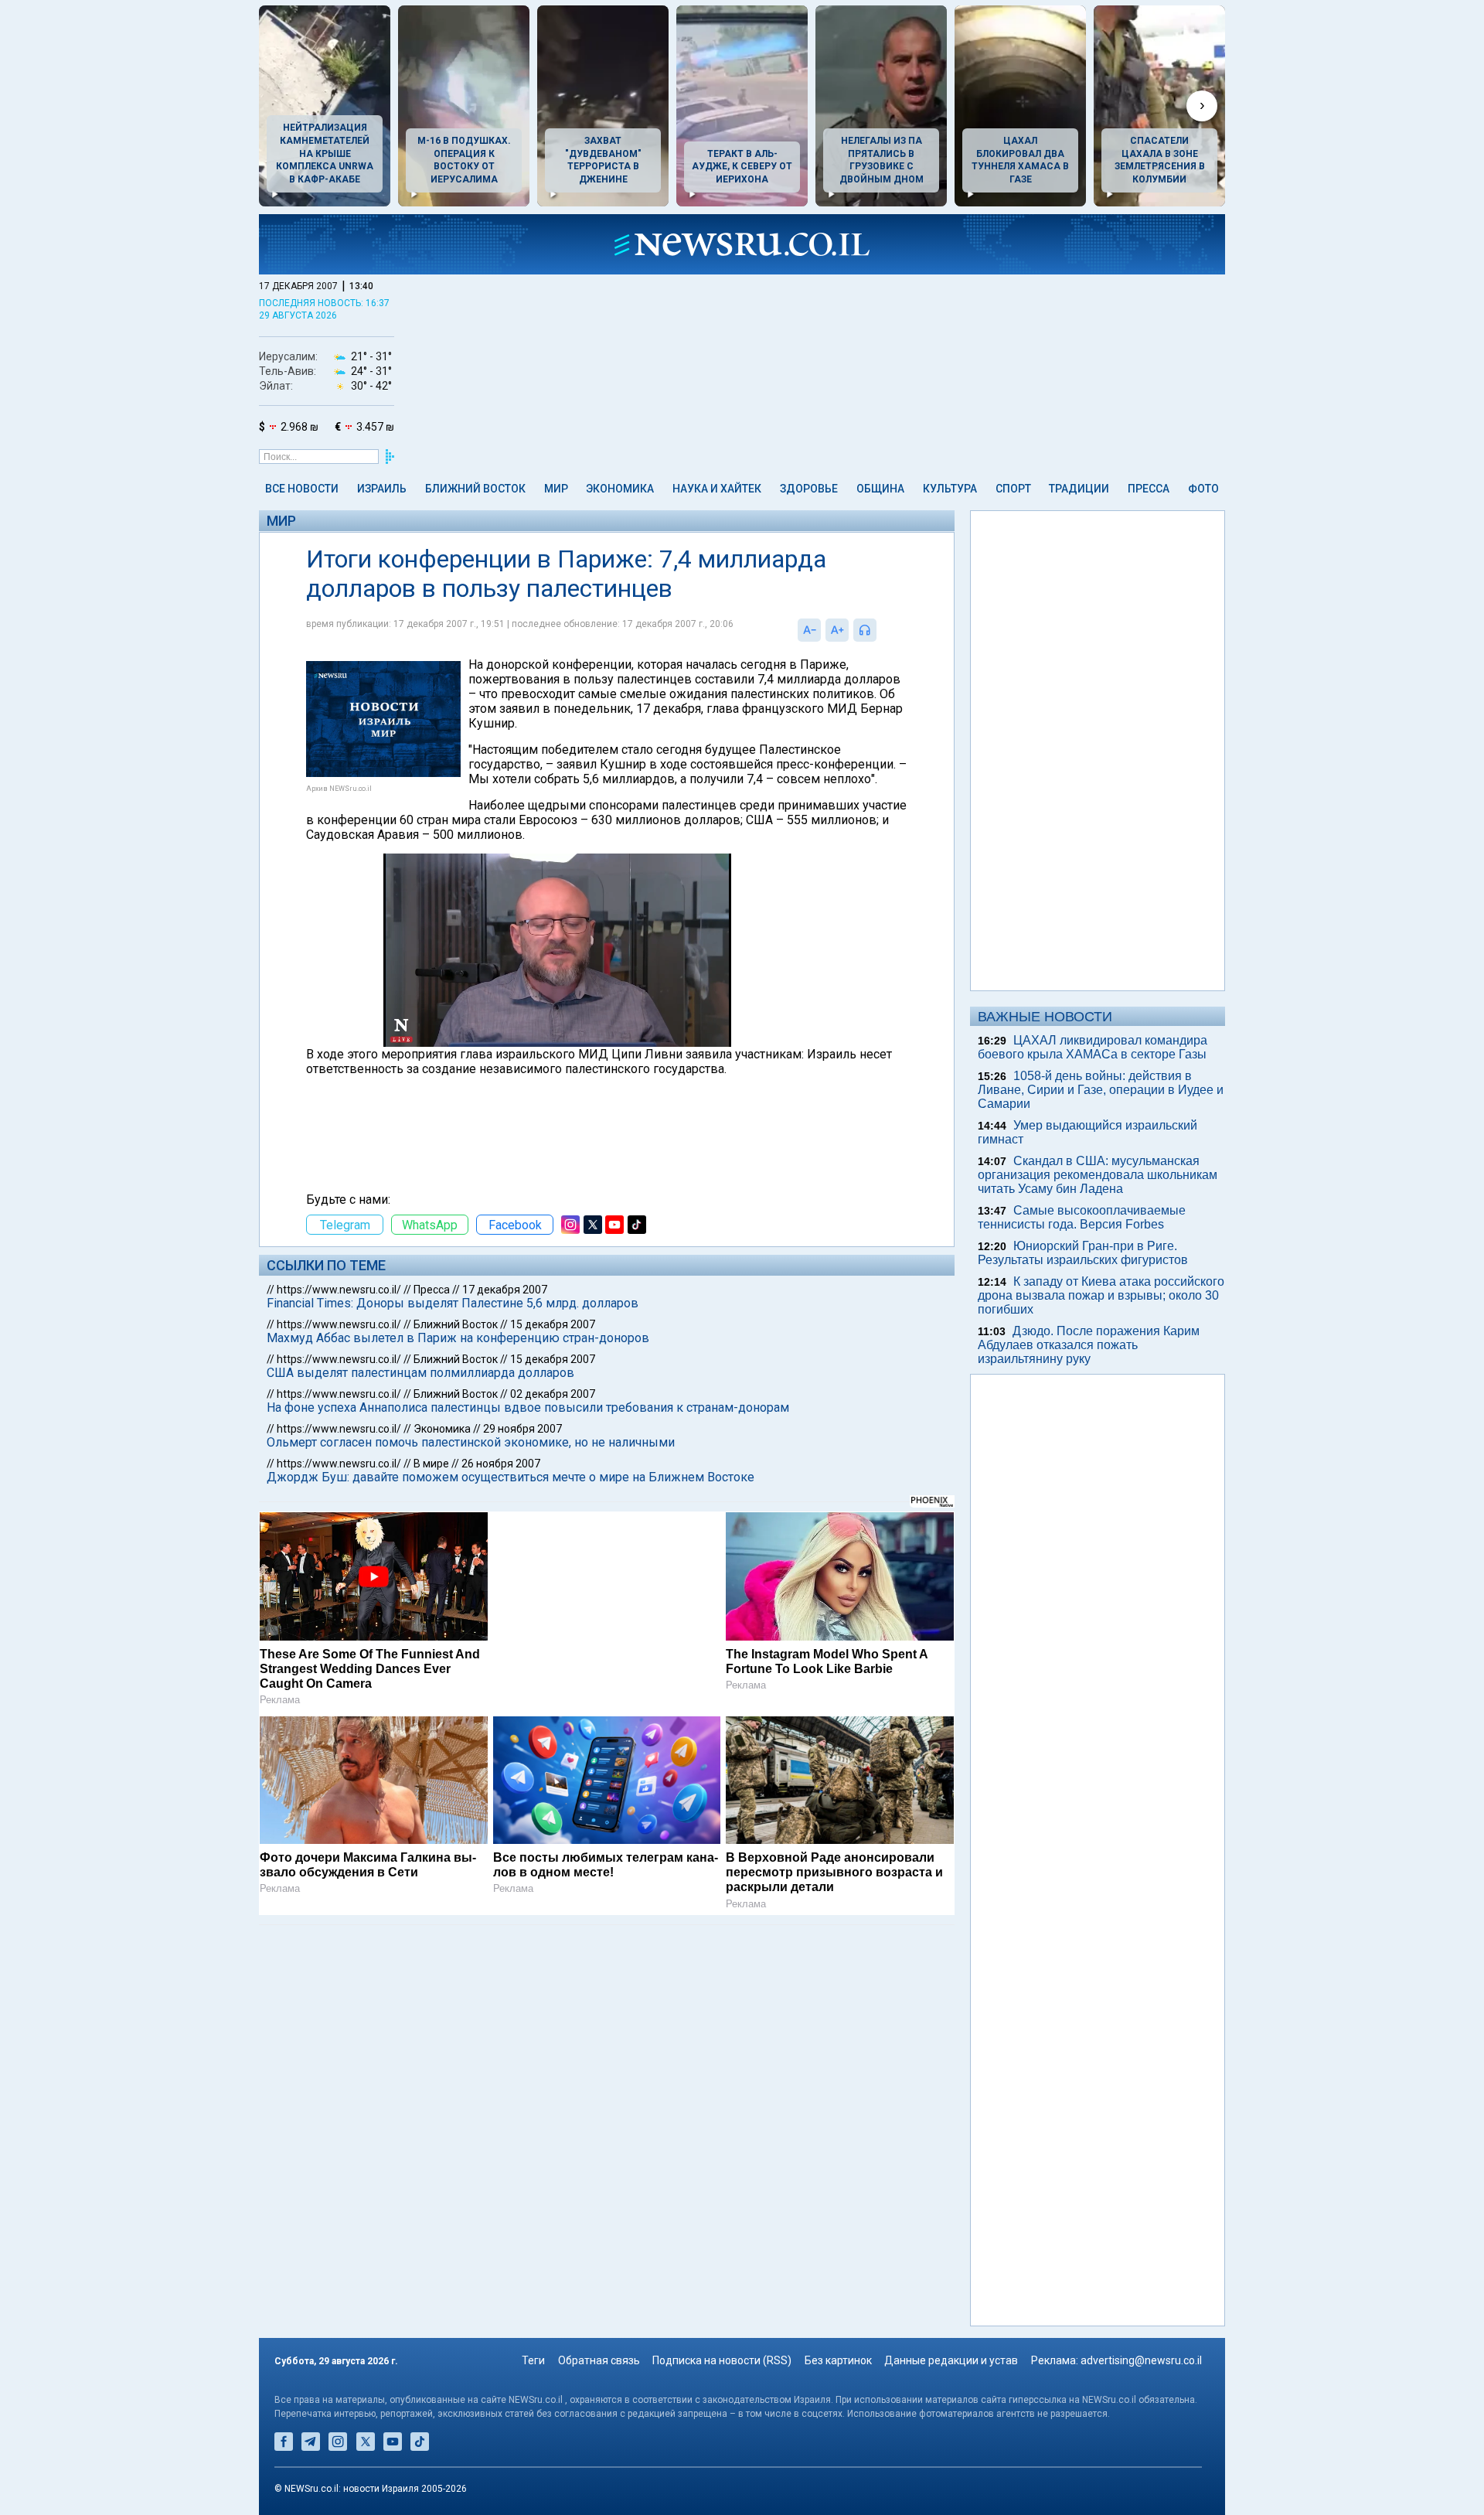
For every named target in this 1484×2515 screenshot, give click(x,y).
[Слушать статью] (880, 630)
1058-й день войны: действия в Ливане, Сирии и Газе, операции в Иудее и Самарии (1101, 1090)
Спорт (1013, 489)
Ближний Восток (475, 489)
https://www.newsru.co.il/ (339, 1290)
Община (880, 489)
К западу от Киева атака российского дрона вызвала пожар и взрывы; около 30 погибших (1101, 1295)
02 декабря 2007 (553, 1394)
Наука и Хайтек (717, 489)
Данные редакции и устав (951, 2360)
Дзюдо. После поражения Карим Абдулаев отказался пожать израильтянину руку (1089, 1345)
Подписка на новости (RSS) (722, 2360)
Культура (950, 489)
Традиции (1079, 489)
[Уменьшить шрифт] (809, 630)
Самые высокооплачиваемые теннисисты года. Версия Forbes (1082, 1217)
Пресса (1149, 489)
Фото (1203, 489)
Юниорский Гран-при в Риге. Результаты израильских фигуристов (1083, 1253)
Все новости (302, 489)
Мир (556, 489)
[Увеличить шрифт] (837, 630)
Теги (533, 2360)
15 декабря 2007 (553, 1324)
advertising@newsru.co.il (1141, 2360)
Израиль (382, 489)
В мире (431, 1464)
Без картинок (838, 2360)
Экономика (620, 489)
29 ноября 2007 (522, 1429)
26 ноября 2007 (501, 1464)
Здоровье (809, 489)
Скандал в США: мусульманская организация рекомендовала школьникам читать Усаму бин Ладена (1098, 1175)
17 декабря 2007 (505, 1290)
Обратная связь (599, 2360)
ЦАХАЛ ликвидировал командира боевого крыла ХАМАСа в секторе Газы (1093, 1047)
